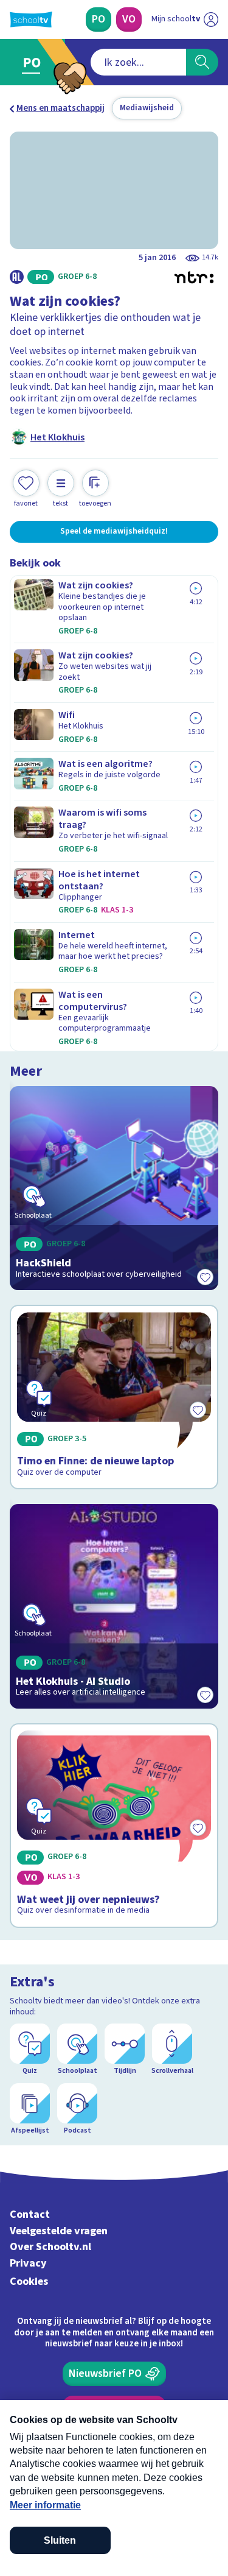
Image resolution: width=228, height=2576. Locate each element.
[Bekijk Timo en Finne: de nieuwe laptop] (114, 1397)
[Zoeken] (202, 62)
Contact (30, 2214)
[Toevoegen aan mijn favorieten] (205, 1277)
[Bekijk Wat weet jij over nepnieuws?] (114, 1826)
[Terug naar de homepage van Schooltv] (31, 19)
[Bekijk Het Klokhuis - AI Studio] (114, 1606)
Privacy (28, 2263)
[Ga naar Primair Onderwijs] (34, 62)
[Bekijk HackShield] (114, 1188)
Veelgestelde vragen (59, 2231)
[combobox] (138, 62)
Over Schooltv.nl (50, 2247)
